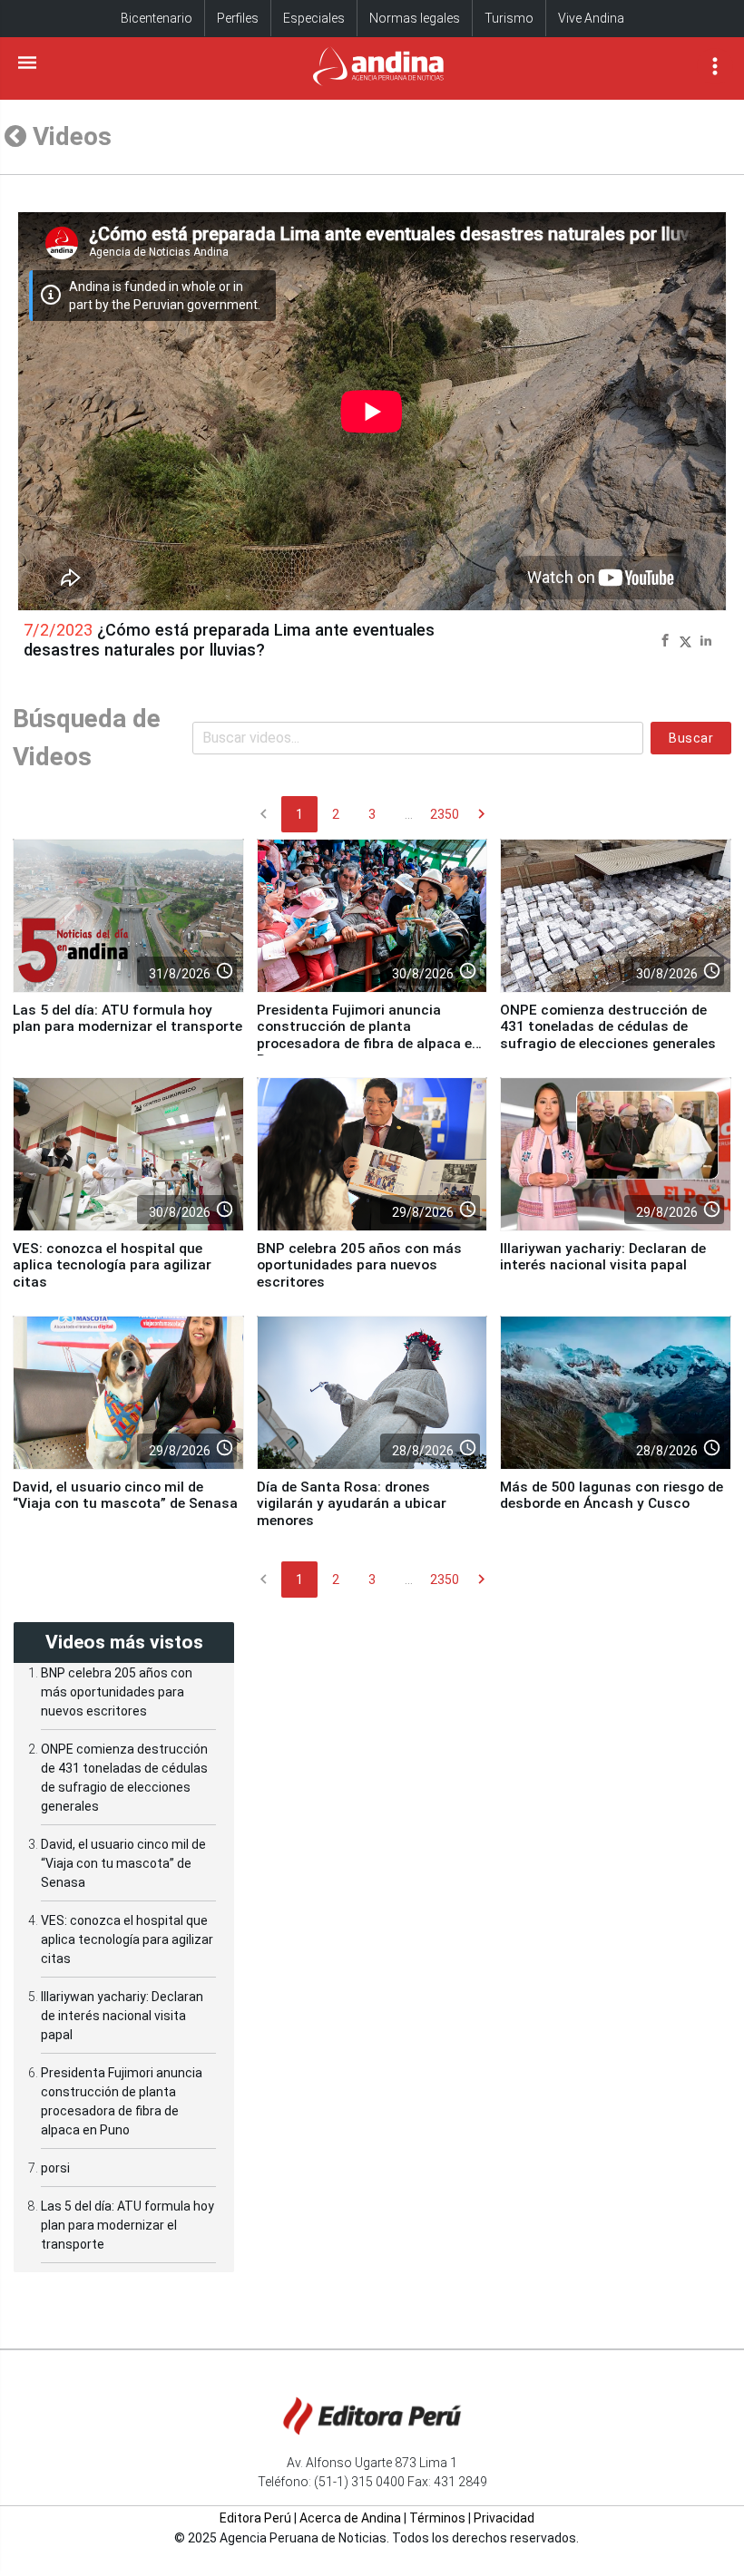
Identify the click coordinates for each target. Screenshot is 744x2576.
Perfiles (238, 18)
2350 (445, 814)
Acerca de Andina (350, 2518)
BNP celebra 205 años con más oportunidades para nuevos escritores (359, 1265)
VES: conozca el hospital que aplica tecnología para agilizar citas (112, 1265)
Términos (437, 2518)
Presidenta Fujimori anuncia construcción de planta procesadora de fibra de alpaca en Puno (368, 1035)
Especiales (314, 18)
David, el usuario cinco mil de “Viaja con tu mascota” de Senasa (125, 1495)
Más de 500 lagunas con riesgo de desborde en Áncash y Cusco (612, 1495)
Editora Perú (255, 2518)
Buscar (691, 738)
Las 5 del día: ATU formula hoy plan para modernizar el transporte (127, 1018)
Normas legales (415, 18)
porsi (55, 2168)
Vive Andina (591, 18)
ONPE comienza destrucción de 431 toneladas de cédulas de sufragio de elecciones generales (608, 1027)
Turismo (509, 18)
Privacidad (504, 2518)
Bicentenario (157, 18)
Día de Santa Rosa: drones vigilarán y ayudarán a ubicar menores (352, 1504)
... (409, 814)
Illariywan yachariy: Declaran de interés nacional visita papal (603, 1257)
